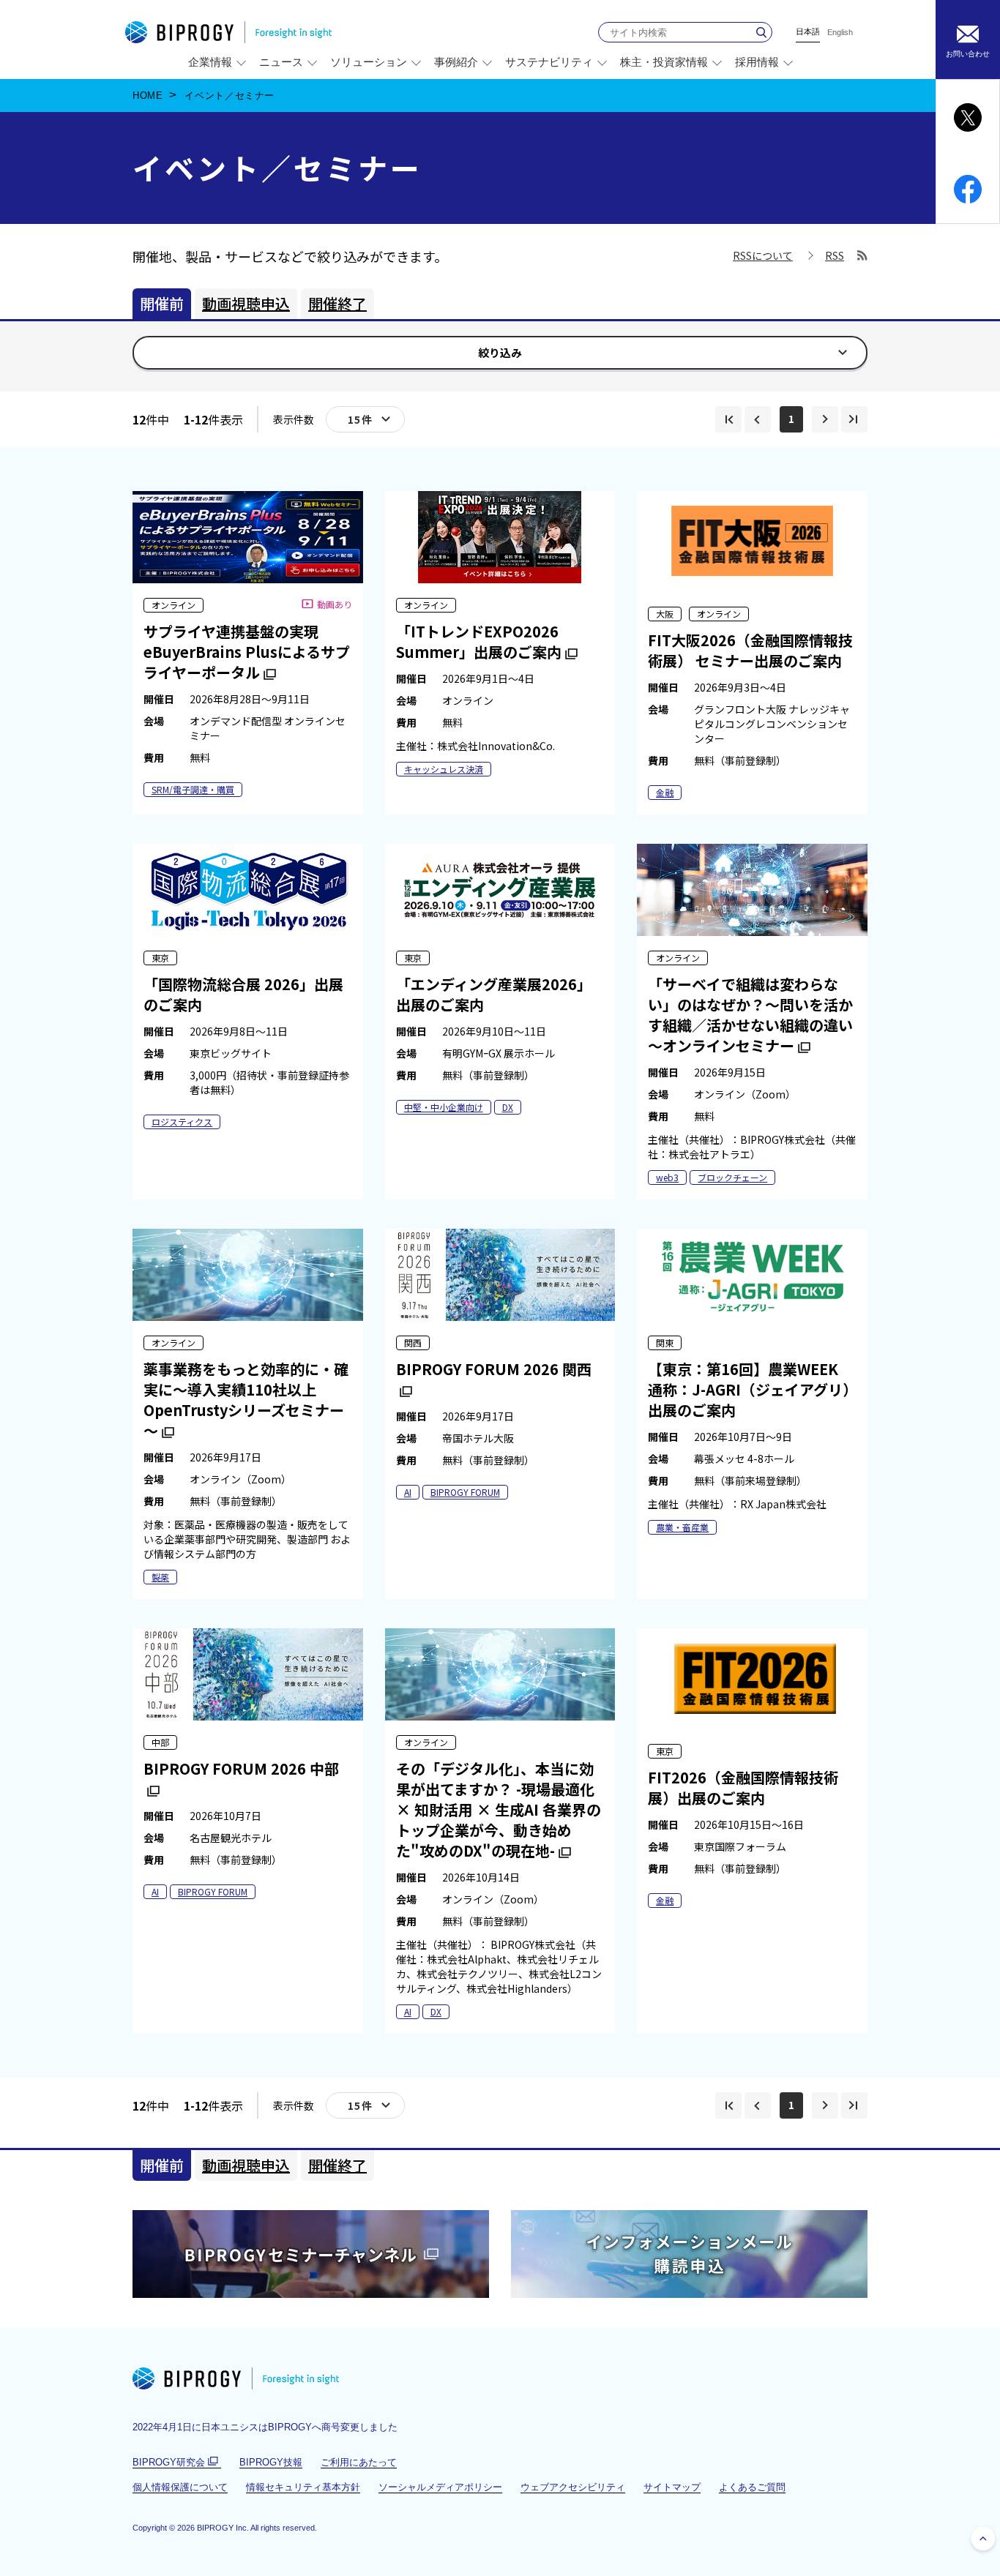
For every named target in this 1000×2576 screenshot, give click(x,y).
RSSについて (763, 255)
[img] (728, 419)
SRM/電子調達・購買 (193, 789)
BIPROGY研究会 (177, 2463)
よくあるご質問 (752, 2487)
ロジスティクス (182, 1122)
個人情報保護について (180, 2487)
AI (408, 1492)
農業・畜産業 (682, 1527)
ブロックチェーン (732, 1177)
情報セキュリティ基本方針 (303, 2487)
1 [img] (791, 419)
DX (508, 1107)
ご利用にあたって (359, 2462)
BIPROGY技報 (271, 2462)
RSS (835, 257)
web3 (667, 1177)
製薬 (160, 1577)
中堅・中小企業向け (444, 1107)
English (840, 33)
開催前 (162, 303)
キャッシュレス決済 (444, 769)
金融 (665, 792)
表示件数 (294, 419)
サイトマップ (672, 2487)
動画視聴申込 (246, 303)
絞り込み (500, 352)
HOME (148, 96)
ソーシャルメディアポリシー (440, 2487)
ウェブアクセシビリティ (573, 2487)
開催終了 (337, 303)
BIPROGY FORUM (465, 1492)
